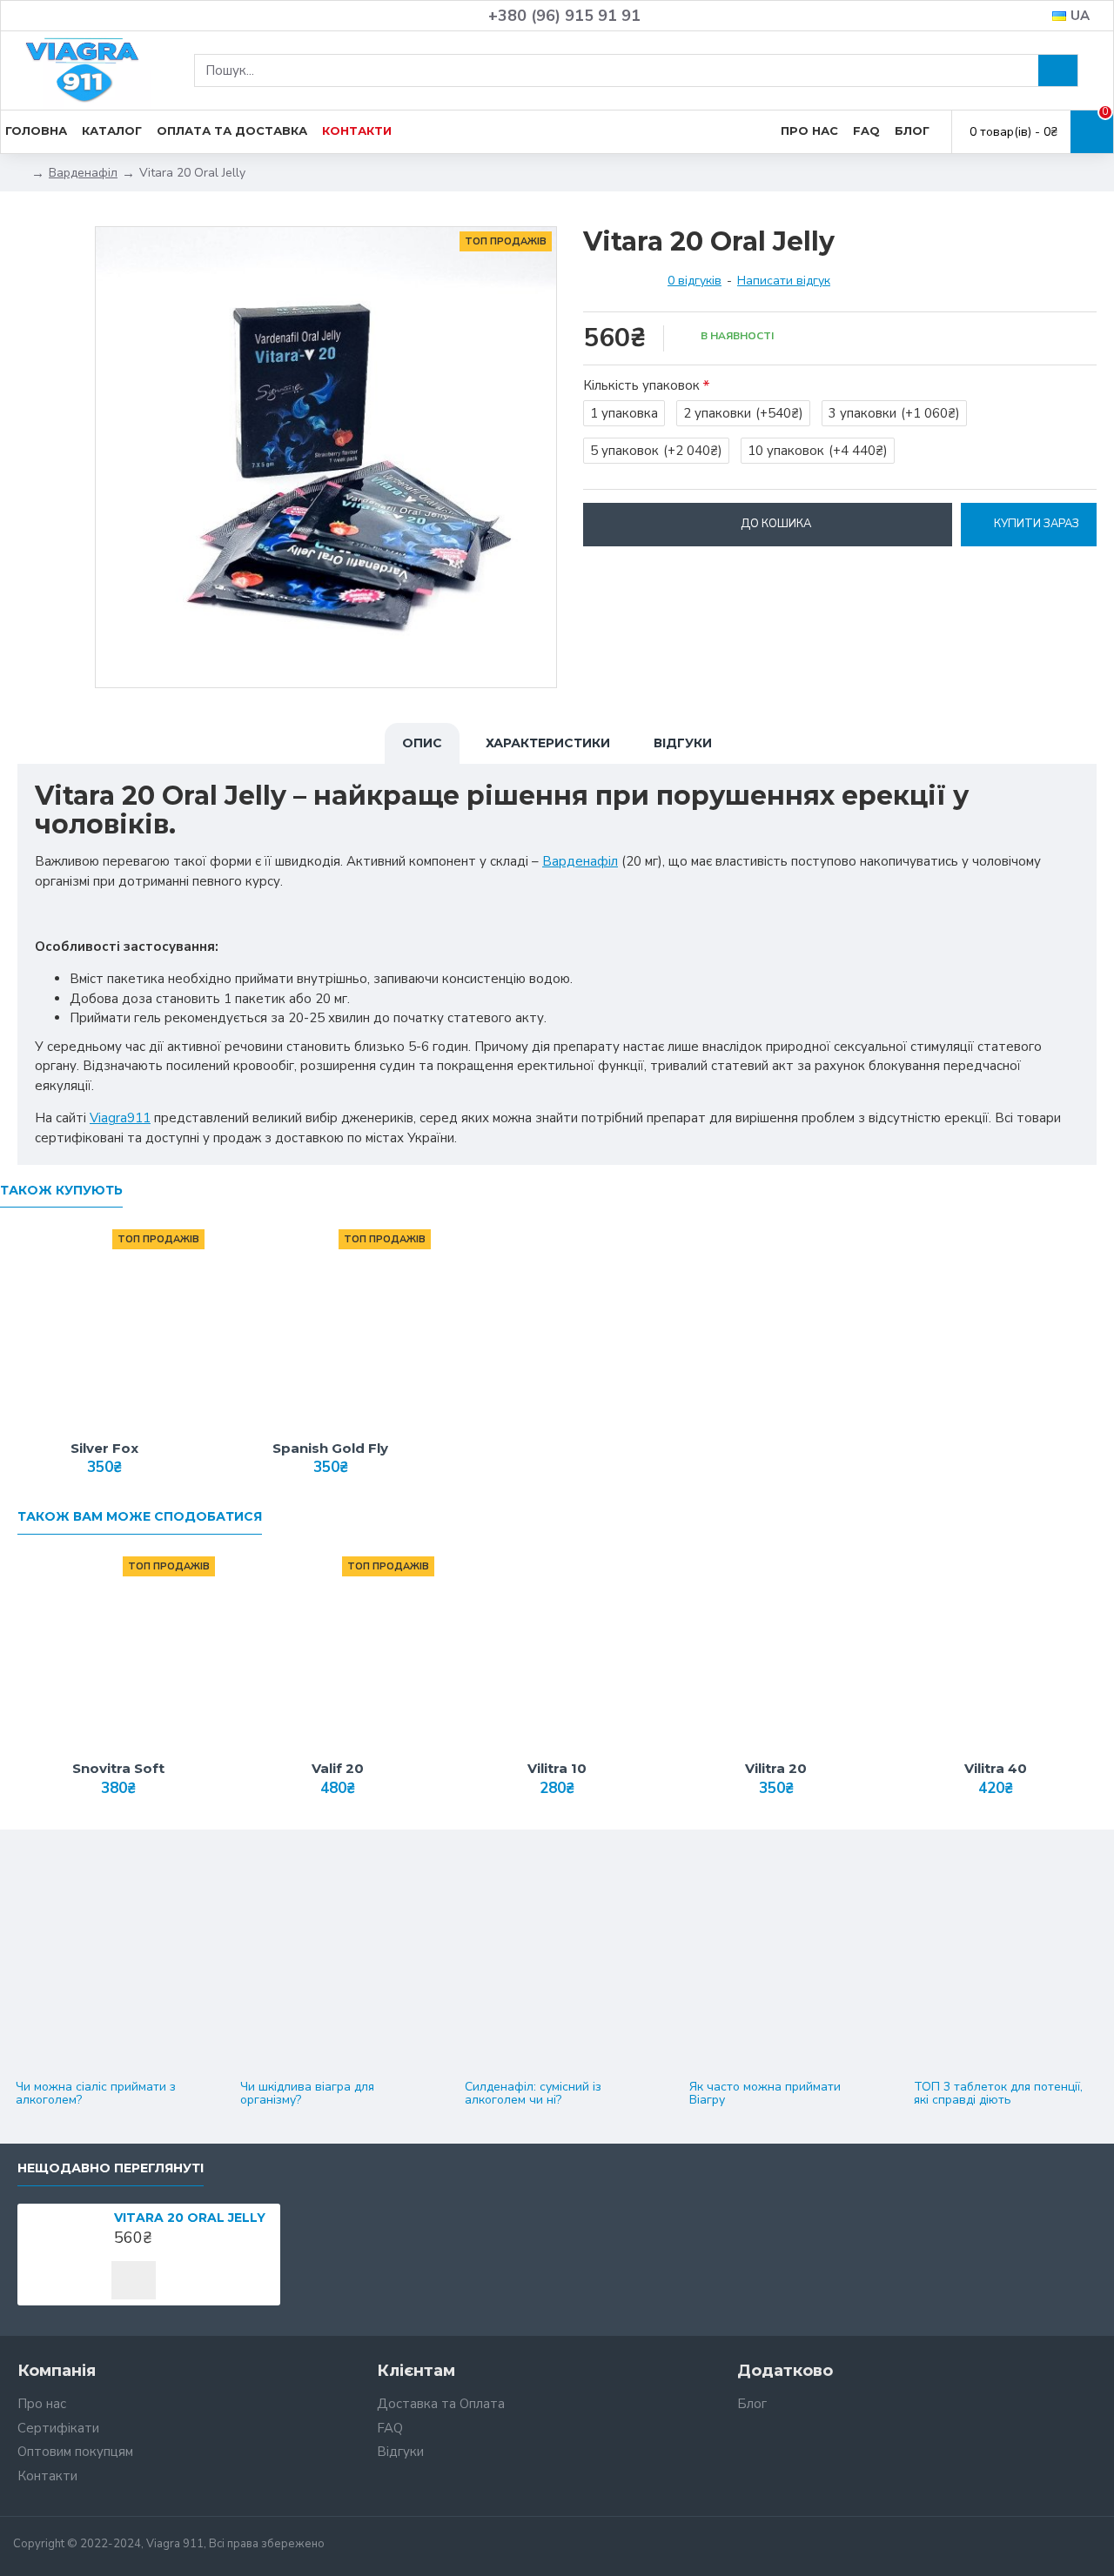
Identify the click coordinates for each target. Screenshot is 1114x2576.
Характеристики (548, 743)
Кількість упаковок (641, 385)
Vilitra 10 (557, 1768)
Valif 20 (338, 1768)
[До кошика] (134, 2280)
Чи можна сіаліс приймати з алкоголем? (96, 2094)
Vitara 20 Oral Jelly (190, 2218)
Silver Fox (104, 1448)
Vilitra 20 (776, 1768)
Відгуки (683, 743)
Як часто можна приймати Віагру (765, 2094)
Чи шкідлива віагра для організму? (307, 2094)
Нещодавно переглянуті (111, 2168)
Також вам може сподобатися (140, 1517)
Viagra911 (120, 1118)
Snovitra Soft (118, 1768)
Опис (422, 743)
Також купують (61, 1191)
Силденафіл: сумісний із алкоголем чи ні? (533, 2094)
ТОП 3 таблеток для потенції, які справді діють (998, 2094)
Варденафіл (83, 173)
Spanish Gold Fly (330, 1448)
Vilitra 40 (996, 1768)
